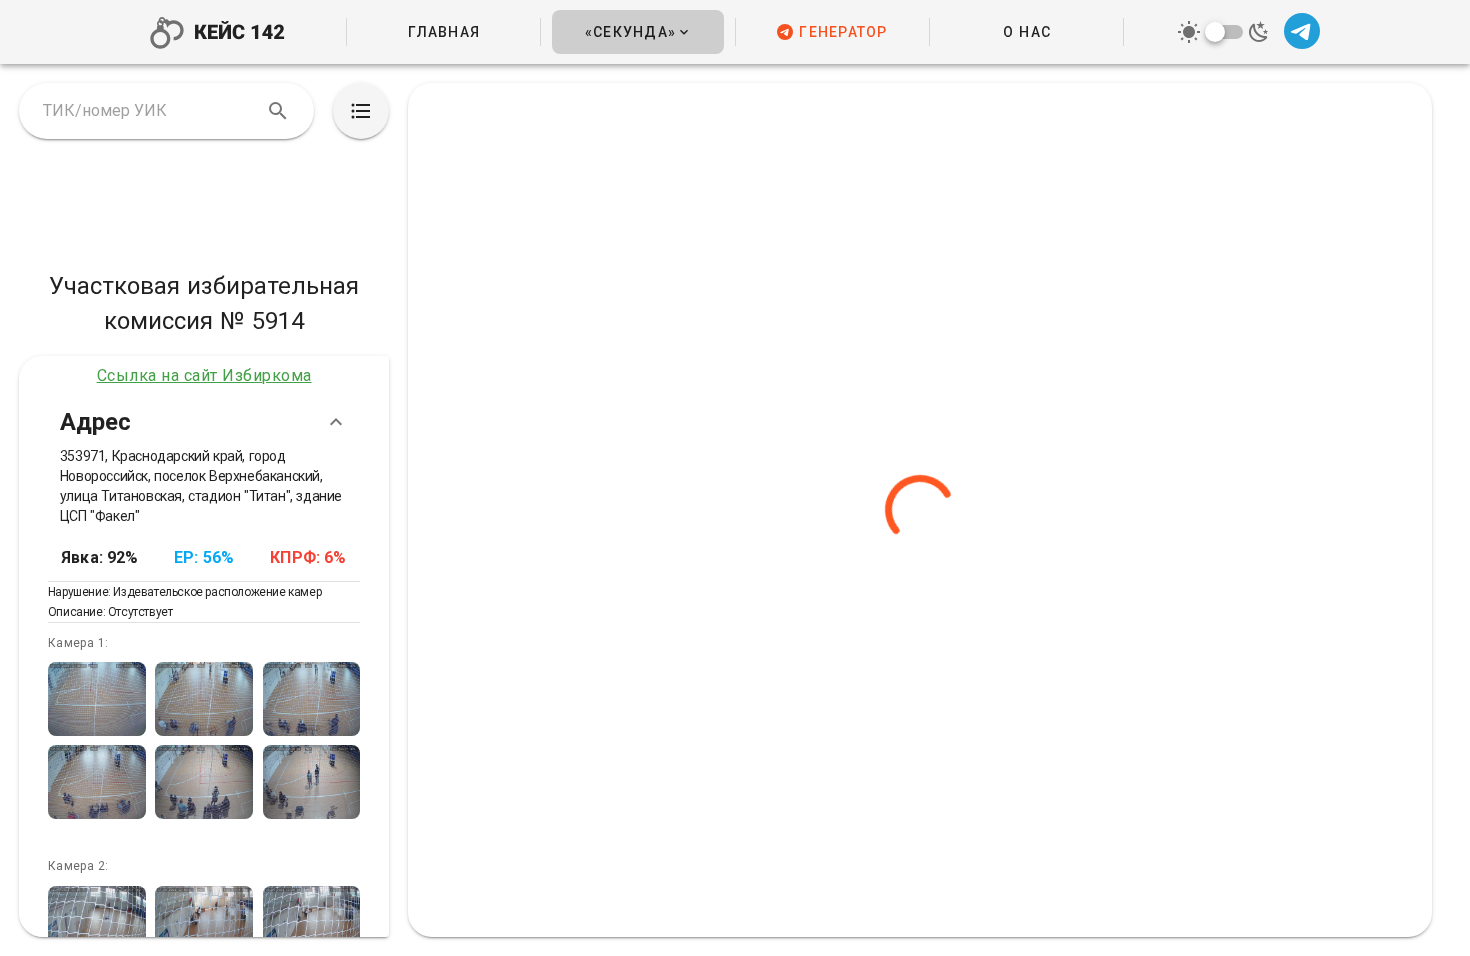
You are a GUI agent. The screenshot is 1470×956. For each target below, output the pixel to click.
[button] (637, 32)
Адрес (95, 421)
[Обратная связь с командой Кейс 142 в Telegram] (1300, 32)
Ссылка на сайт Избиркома (204, 375)
